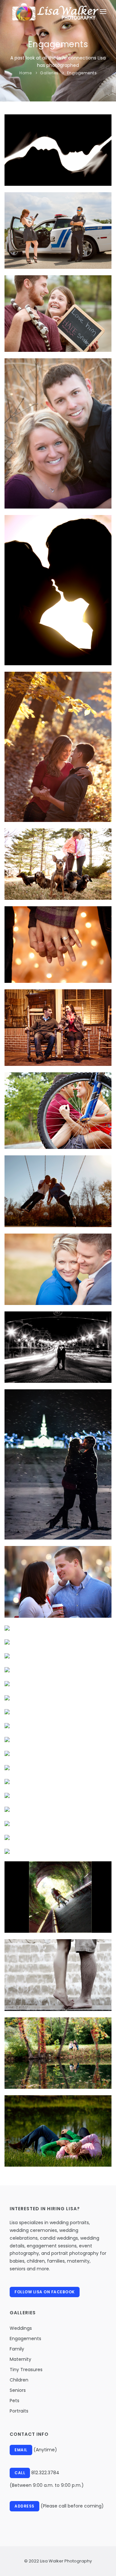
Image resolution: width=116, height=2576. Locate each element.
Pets (15, 2401)
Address (24, 2506)
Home (25, 73)
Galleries (49, 73)
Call (20, 2473)
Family (17, 2349)
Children (19, 2380)
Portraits (19, 2411)
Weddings (21, 2328)
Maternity (20, 2359)
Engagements (82, 73)
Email (21, 2450)
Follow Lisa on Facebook (45, 2292)
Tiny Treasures (26, 2370)
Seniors (18, 2390)
